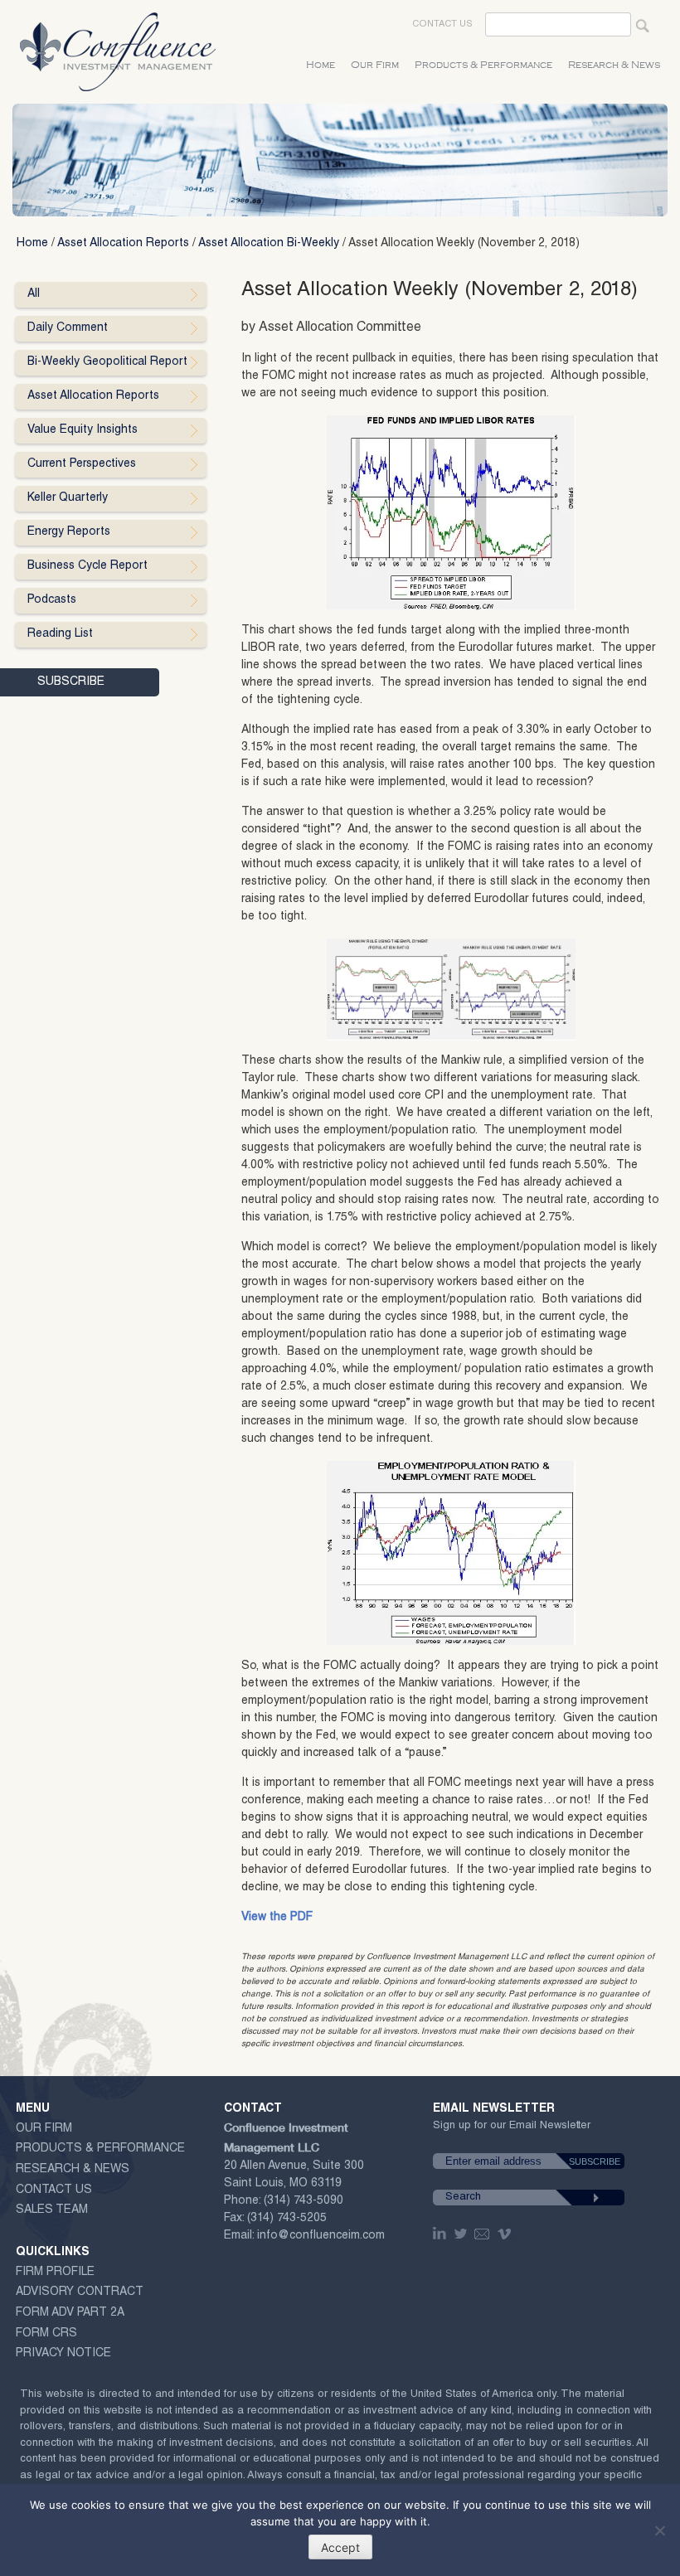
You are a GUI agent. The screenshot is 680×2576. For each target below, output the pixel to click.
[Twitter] (462, 2234)
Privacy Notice (63, 2354)
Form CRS (46, 2334)
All (34, 294)
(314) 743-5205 (287, 2219)
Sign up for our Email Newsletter (512, 2129)
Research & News (614, 65)
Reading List (60, 634)
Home (321, 65)
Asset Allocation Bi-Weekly (269, 244)
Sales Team (52, 2210)
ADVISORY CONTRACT (80, 2292)
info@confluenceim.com (321, 2236)
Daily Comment (68, 328)
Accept (340, 2547)
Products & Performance (483, 65)
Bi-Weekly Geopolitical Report (107, 362)
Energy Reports (69, 532)
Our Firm (375, 65)
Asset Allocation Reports (123, 244)
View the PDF (277, 1918)
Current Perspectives (82, 464)
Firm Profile (55, 2273)
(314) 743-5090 (304, 2201)
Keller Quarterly (68, 498)
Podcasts (52, 600)
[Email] (483, 2234)
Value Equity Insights (83, 430)
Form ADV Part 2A (70, 2313)
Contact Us (442, 24)
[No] (659, 2530)
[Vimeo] (506, 2234)
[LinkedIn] (441, 2234)
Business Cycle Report (87, 566)
